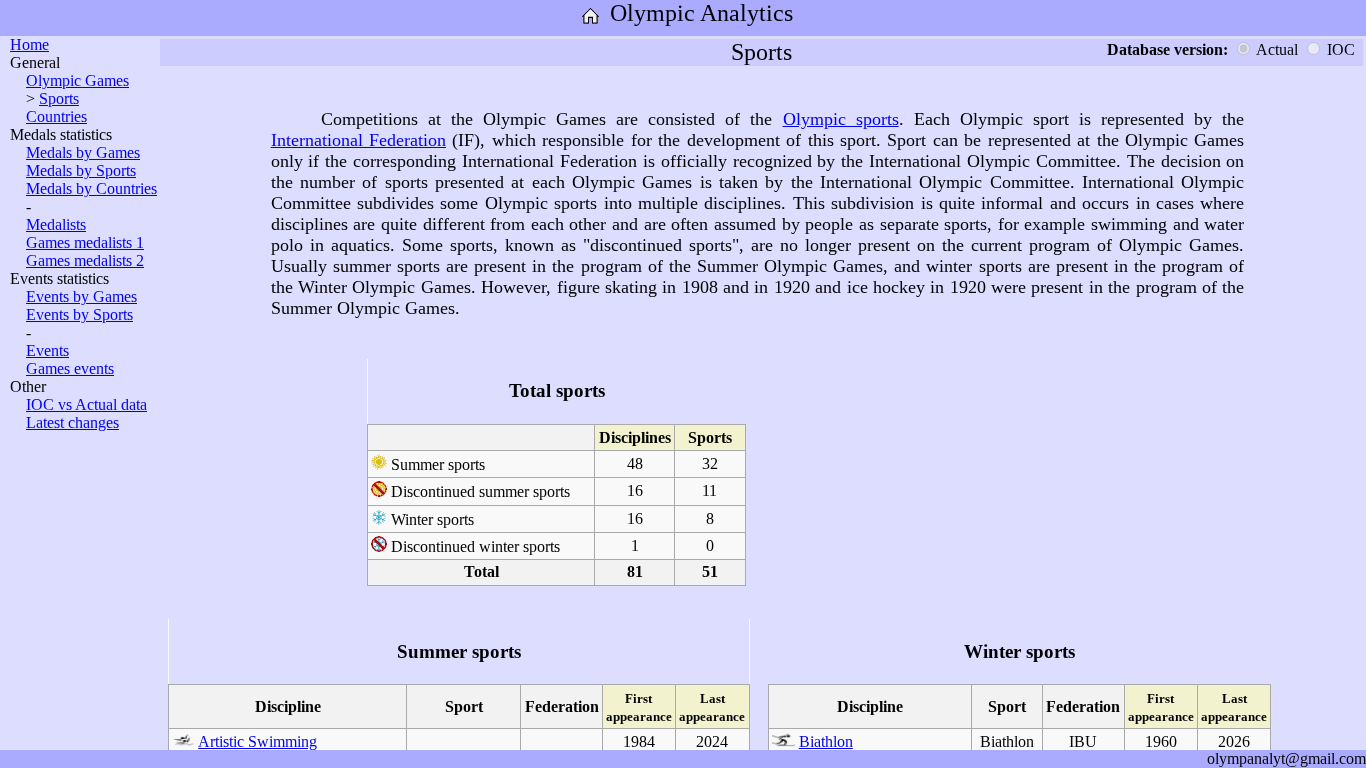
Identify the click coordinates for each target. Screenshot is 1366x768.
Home (29, 44)
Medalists (56, 224)
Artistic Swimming (257, 741)
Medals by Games (83, 152)
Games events (70, 368)
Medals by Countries (91, 188)
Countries (56, 116)
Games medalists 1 (85, 242)
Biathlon (826, 741)
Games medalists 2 (85, 260)
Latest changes (72, 422)
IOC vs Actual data (86, 404)
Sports (59, 98)
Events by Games (81, 296)
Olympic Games (77, 80)
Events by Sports (79, 314)
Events (47, 350)
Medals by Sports (81, 170)
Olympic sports (841, 119)
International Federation (358, 140)
